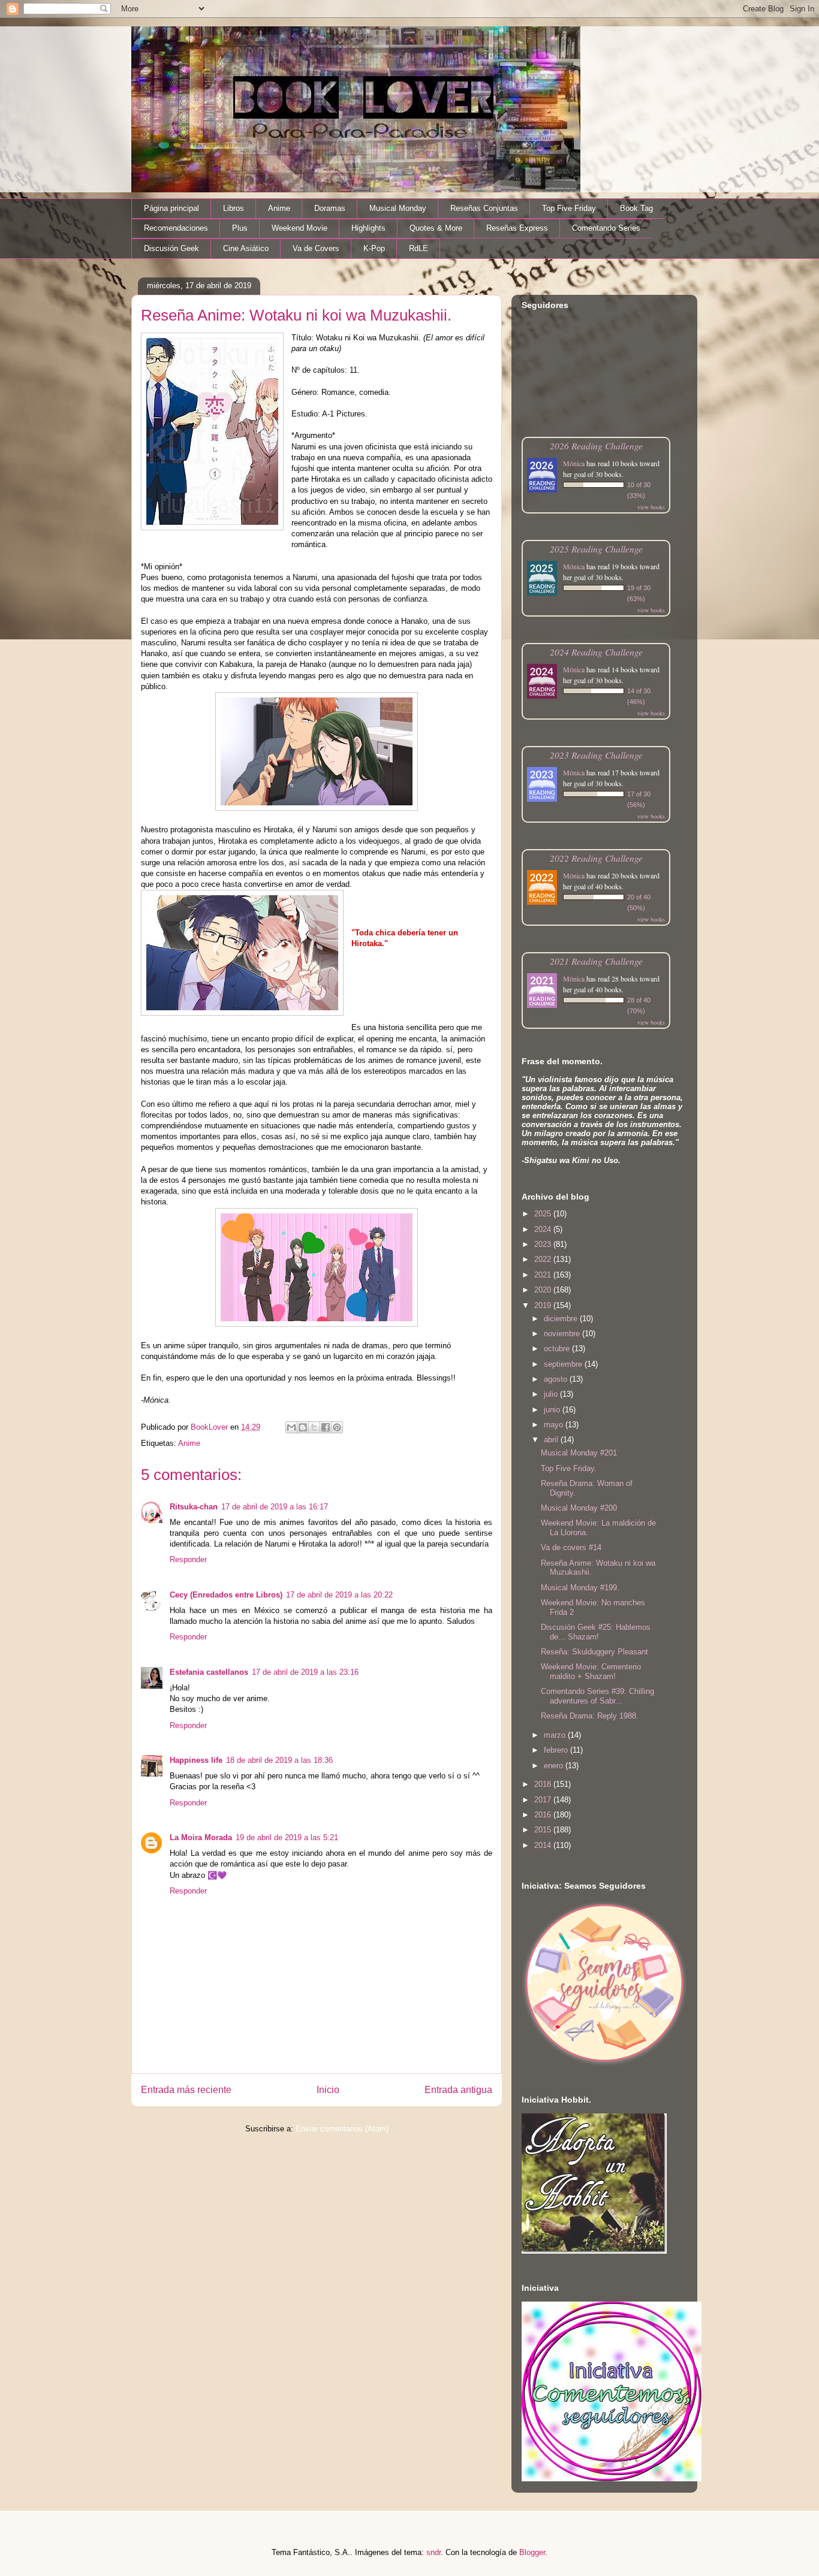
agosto (557, 1379)
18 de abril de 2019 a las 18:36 (279, 1760)
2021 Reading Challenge (596, 961)
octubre (558, 1349)
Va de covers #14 (571, 1547)
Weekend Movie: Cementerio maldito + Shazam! (591, 1671)
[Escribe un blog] (303, 1427)
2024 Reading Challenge (596, 652)
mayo (555, 1425)
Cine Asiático (246, 248)
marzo (556, 1735)
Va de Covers (316, 248)
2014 (544, 1845)
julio (552, 1394)
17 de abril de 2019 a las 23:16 (305, 1672)
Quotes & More (436, 228)
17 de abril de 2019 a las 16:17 (275, 1507)
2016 (544, 1815)
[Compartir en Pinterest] (337, 1427)
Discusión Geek (171, 248)
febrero (557, 1750)
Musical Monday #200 (579, 1508)
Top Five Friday (569, 208)
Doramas (330, 208)
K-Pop (374, 248)
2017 (544, 1800)
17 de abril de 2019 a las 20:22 (339, 1595)
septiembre (564, 1364)
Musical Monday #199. (580, 1588)
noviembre (563, 1334)
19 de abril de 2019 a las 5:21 (287, 1837)
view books (651, 507)
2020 (544, 1290)
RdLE (418, 248)
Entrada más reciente (186, 2090)
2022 (544, 1259)
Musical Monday (398, 208)
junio (553, 1410)
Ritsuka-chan (194, 1507)
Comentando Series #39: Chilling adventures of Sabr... (597, 1696)
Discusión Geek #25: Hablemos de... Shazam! (596, 1632)
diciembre (562, 1319)
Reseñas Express (517, 228)
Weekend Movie (299, 228)
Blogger (532, 2552)
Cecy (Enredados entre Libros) (226, 1595)
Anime (279, 208)
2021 (544, 1275)
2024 (544, 1229)
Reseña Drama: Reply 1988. (590, 1716)
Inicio (328, 2090)
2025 (544, 1214)
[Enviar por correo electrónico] (291, 1427)
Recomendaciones (176, 228)
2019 (544, 1305)
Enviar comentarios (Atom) (342, 2129)
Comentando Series (606, 228)
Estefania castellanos (209, 1672)
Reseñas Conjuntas (484, 208)
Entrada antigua (458, 2090)
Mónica (574, 463)
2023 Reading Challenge (596, 755)
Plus (240, 228)
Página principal (171, 208)
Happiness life (196, 1760)
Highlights (368, 228)
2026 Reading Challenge (596, 446)
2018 (544, 1784)
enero (555, 1766)
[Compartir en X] (314, 1427)
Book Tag (636, 208)
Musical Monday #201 (579, 1453)
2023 (544, 1244)
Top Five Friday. (569, 1468)
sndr (433, 2552)
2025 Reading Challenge (596, 549)
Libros (234, 208)
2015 (544, 1830)
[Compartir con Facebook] (326, 1427)
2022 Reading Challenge (596, 858)
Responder (188, 1559)
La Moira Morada (201, 1837)
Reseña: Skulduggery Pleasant (594, 1652)
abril (552, 1440)
